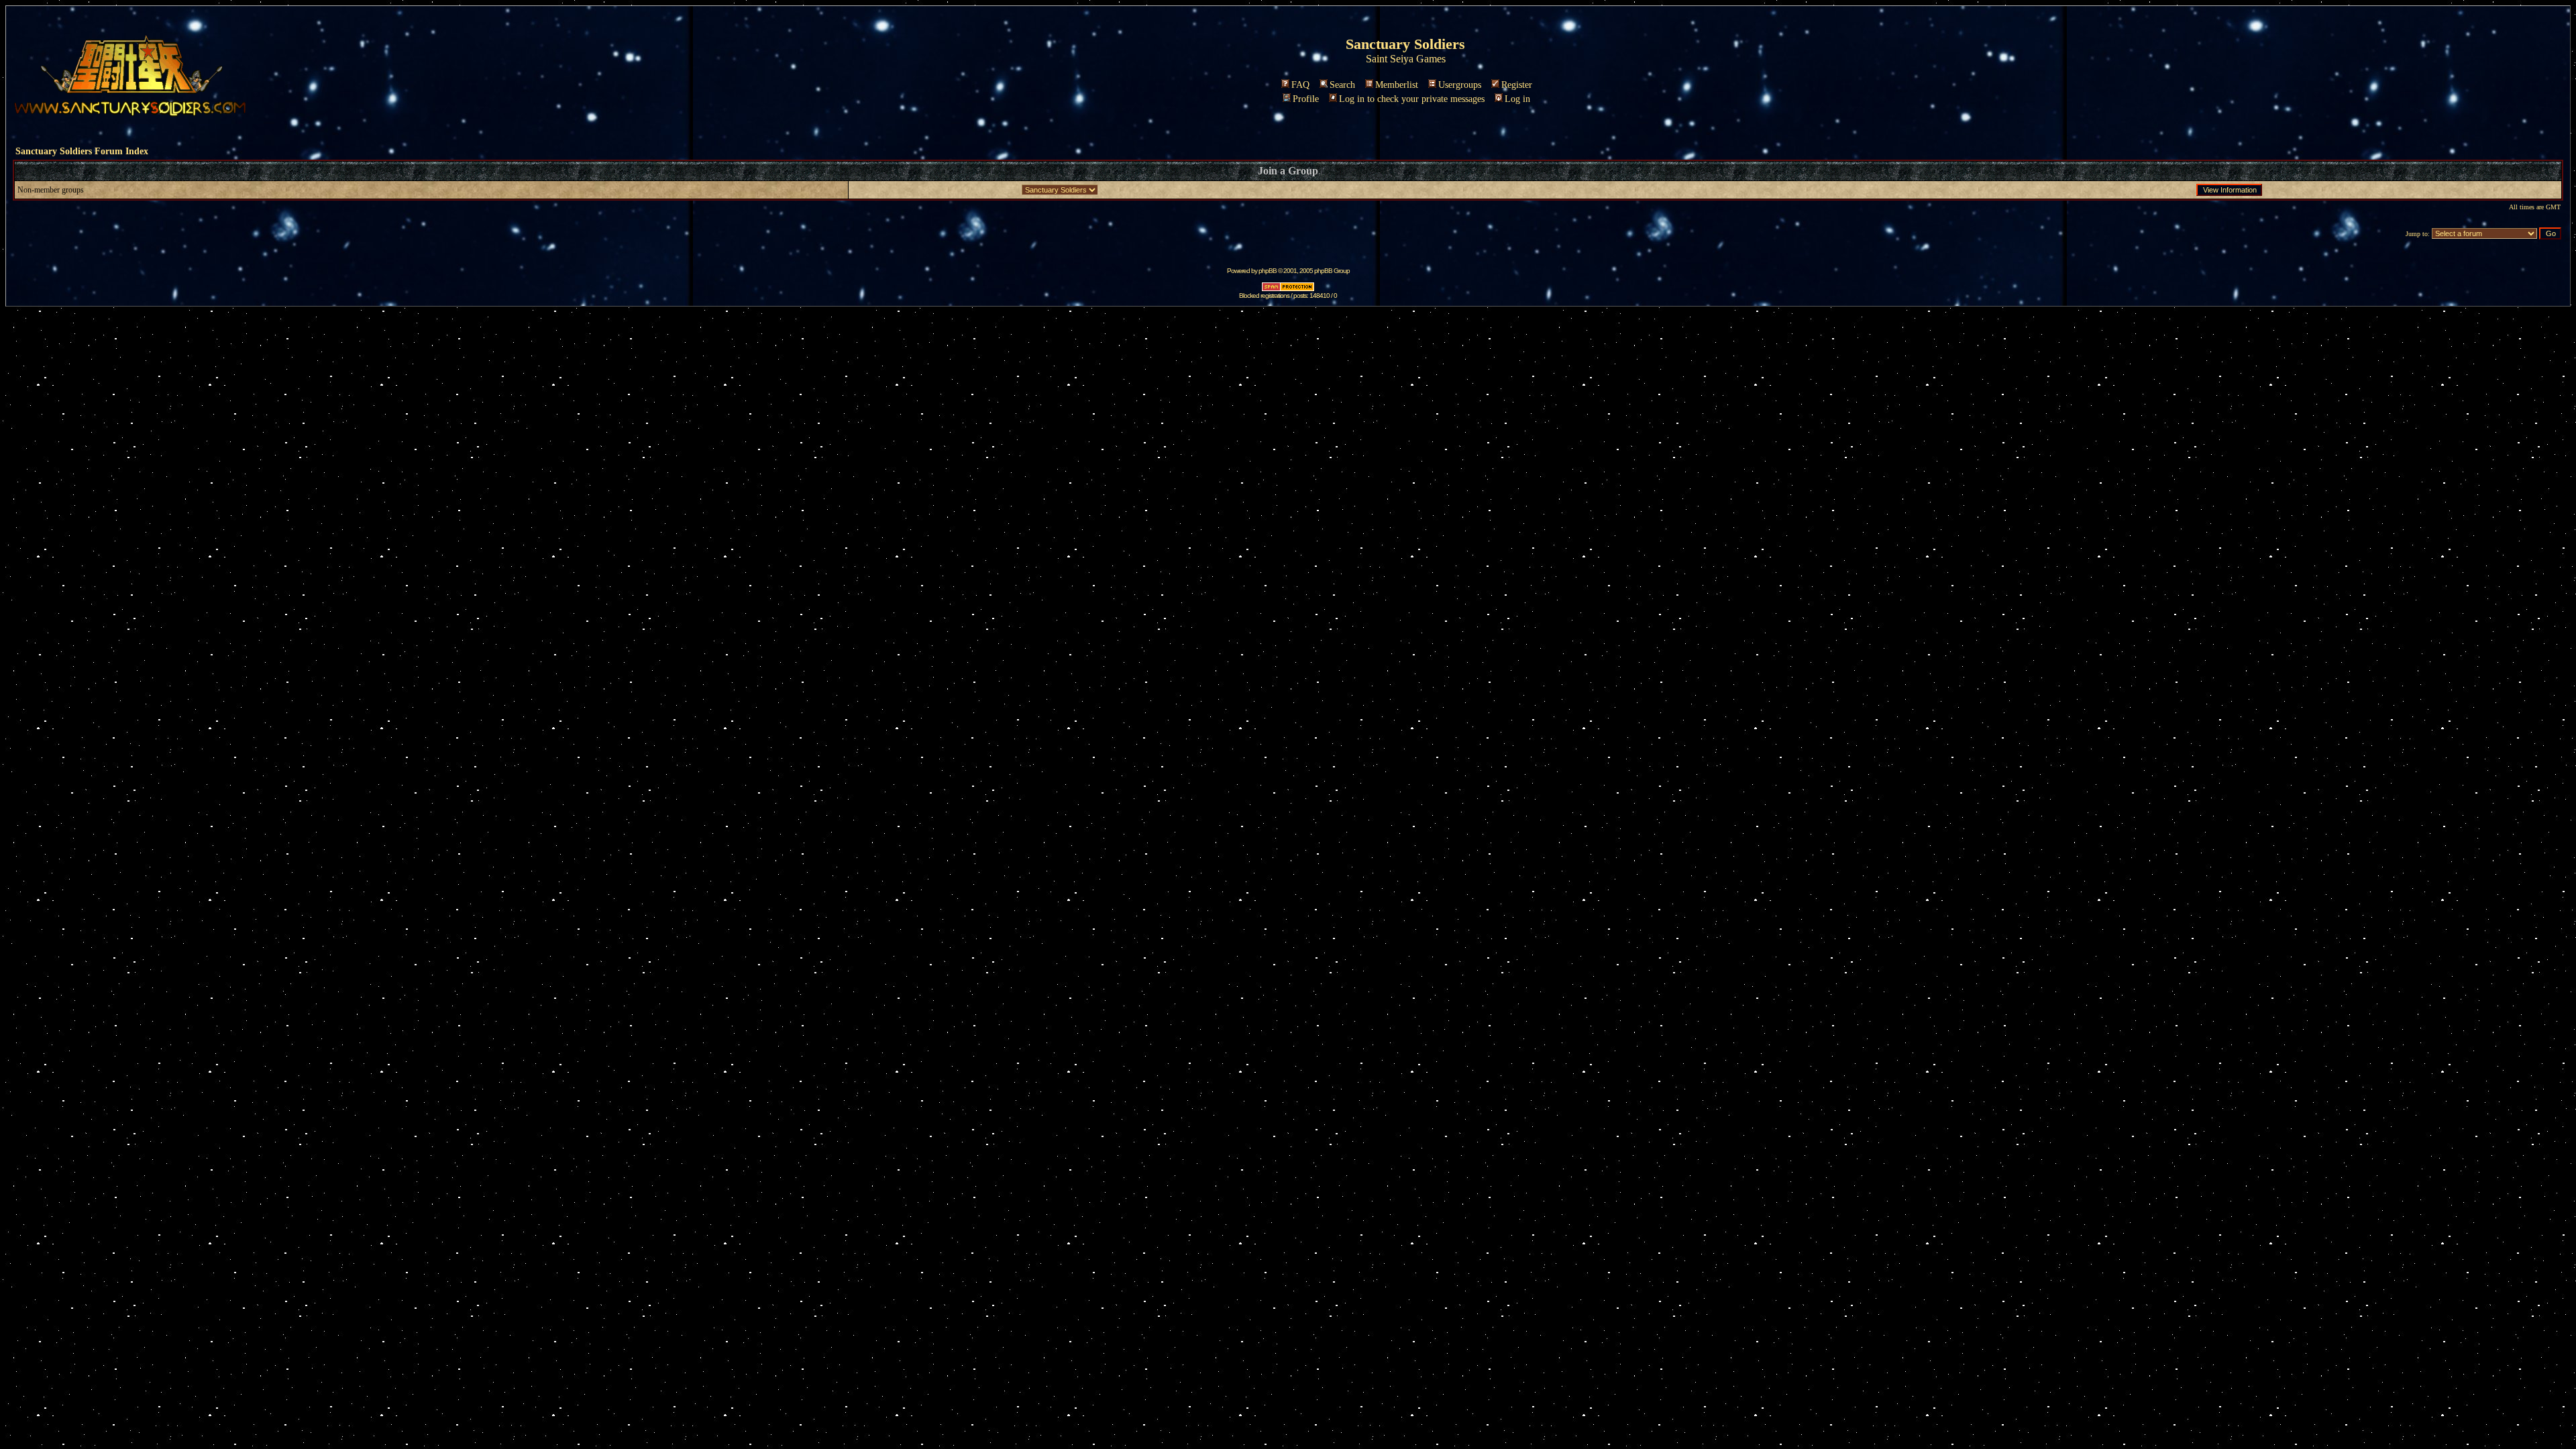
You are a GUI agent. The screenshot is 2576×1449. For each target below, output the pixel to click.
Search (1342, 85)
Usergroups (1460, 85)
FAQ (1300, 85)
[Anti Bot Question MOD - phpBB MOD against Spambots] (1288, 289)
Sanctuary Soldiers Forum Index (82, 151)
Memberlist (1397, 85)
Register (1517, 85)
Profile (1306, 99)
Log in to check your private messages (1412, 99)
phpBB (1268, 271)
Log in (1517, 99)
